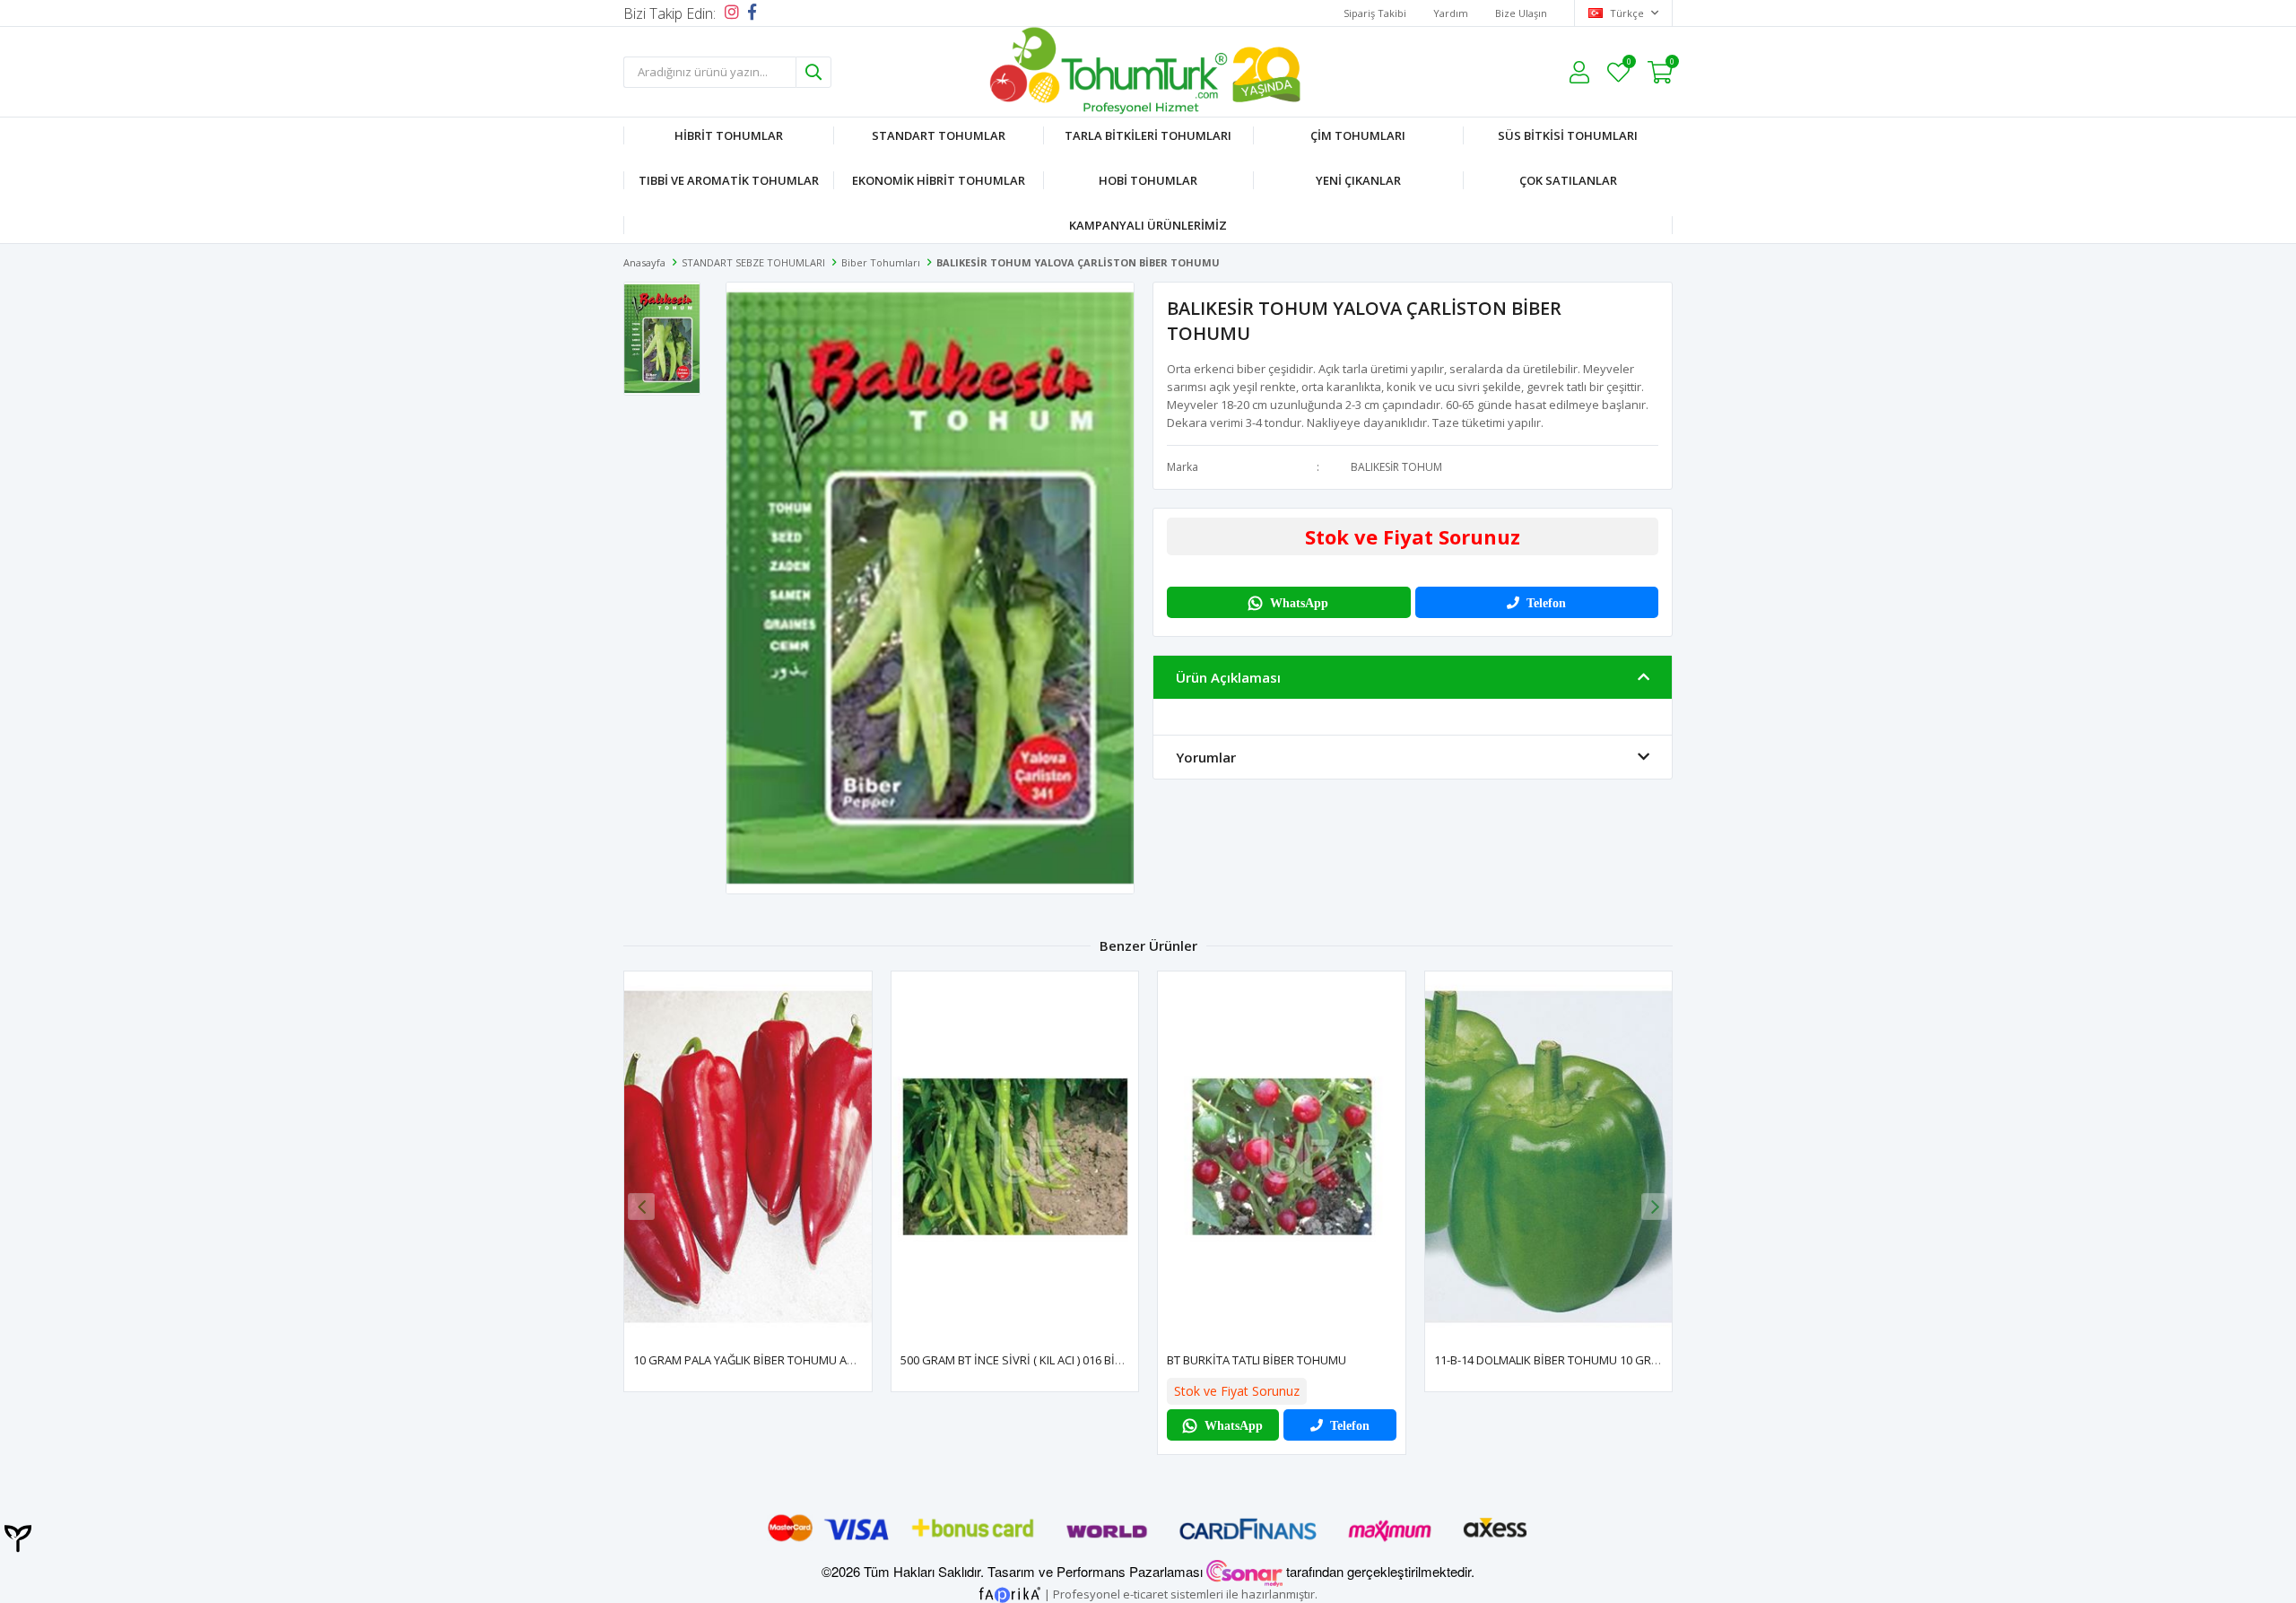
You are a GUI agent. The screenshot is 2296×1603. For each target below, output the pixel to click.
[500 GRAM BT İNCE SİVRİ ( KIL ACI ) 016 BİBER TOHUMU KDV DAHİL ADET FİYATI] (1015, 1157)
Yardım (1451, 13)
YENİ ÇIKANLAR (1358, 180)
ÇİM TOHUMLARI (1358, 135)
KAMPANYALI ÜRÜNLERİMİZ (1148, 225)
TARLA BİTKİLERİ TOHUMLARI (1148, 135)
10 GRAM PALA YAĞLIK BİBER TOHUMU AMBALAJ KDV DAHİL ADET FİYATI (822, 1360)
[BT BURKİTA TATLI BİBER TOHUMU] (1282, 1157)
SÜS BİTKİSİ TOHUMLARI (1568, 135)
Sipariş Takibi (1375, 13)
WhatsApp (1299, 603)
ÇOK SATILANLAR (1568, 180)
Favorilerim (1628, 64)
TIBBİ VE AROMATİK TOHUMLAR (729, 180)
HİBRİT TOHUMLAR (729, 135)
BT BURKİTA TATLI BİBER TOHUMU (1257, 1360)
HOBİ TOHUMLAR (1148, 180)
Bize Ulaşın (1521, 13)
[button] (1655, 1207)
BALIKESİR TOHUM (1396, 467)
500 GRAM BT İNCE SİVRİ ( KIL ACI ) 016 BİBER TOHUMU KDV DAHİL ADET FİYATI (1106, 1360)
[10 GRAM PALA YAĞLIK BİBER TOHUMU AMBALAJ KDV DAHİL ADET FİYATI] (748, 1157)
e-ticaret (1145, 1593)
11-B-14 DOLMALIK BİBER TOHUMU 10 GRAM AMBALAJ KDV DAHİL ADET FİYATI (1638, 1360)
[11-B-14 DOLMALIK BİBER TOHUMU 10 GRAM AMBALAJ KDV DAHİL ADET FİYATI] (1549, 1157)
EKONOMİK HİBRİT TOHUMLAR (939, 180)
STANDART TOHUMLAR (939, 135)
